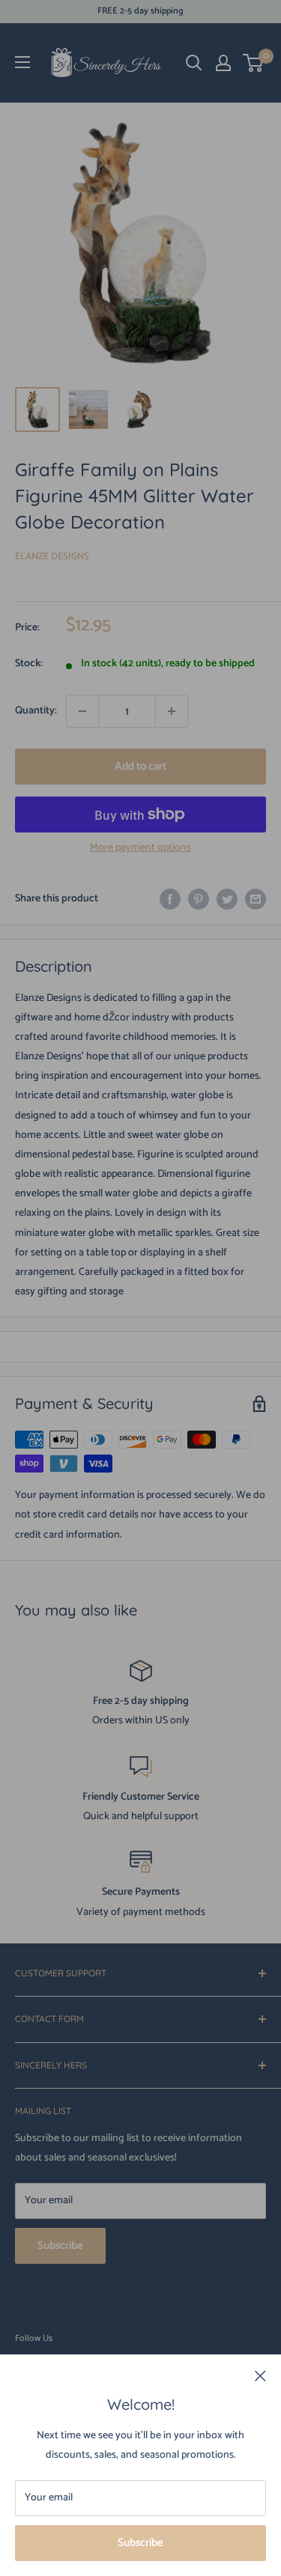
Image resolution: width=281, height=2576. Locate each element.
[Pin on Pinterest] (199, 899)
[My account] (223, 63)
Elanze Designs (52, 557)
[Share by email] (256, 899)
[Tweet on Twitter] (227, 899)
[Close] (260, 2376)
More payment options (140, 848)
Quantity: (36, 711)
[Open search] (194, 63)
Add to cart (140, 766)
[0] (254, 63)
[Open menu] (22, 62)
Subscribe (140, 2543)
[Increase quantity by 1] (172, 711)
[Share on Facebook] (170, 899)
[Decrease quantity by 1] (82, 711)
